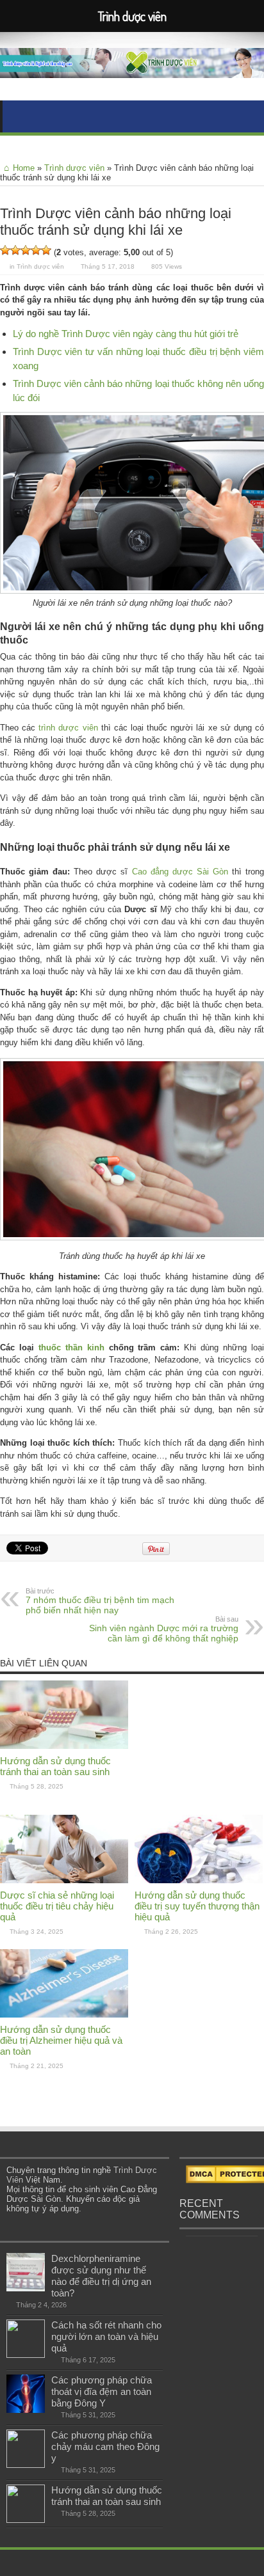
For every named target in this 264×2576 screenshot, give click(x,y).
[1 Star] (5, 250)
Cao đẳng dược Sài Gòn (180, 872)
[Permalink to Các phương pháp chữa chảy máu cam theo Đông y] (26, 2465)
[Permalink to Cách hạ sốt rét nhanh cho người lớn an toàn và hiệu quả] (26, 2355)
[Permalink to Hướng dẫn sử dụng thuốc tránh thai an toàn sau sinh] (64, 1746)
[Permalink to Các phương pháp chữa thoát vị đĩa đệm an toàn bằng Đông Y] (26, 2410)
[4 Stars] (36, 250)
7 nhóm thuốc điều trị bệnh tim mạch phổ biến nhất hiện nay (100, 1601)
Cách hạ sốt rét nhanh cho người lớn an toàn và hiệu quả (106, 2336)
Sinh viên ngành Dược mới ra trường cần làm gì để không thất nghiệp (164, 1629)
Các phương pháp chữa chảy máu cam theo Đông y (105, 2446)
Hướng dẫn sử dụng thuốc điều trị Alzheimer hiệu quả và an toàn (61, 2040)
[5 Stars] (46, 250)
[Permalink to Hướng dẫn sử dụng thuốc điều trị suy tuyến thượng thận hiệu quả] (199, 1880)
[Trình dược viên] (132, 68)
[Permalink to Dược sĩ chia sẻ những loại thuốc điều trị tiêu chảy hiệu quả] (64, 1880)
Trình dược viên (74, 168)
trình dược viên (68, 728)
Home (24, 168)
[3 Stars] (26, 250)
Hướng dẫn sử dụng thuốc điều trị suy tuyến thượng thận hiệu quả (197, 1906)
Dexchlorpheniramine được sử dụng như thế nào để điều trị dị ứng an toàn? (101, 2276)
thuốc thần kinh (71, 1347)
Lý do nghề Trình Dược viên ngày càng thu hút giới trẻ (126, 334)
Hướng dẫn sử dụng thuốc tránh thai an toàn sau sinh (55, 1766)
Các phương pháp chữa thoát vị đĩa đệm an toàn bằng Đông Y (102, 2391)
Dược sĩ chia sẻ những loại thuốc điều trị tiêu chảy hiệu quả (57, 1906)
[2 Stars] (15, 250)
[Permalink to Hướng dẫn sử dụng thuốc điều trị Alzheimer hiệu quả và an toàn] (64, 2015)
